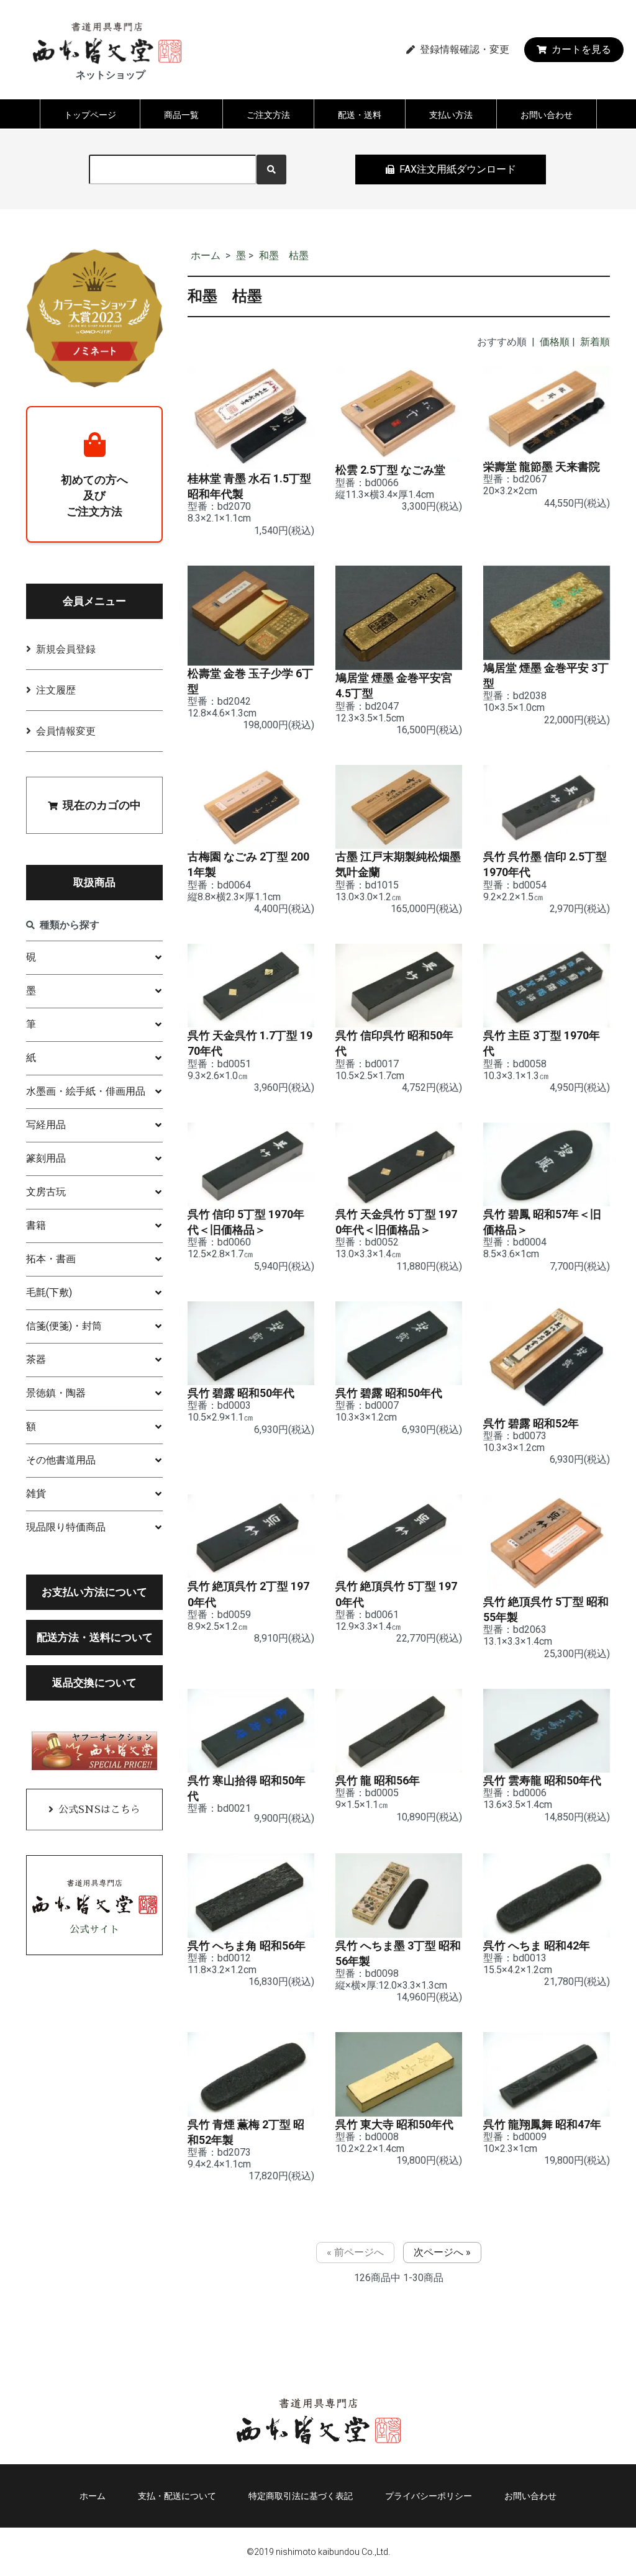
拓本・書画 (51, 1259)
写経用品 (46, 1125)
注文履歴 (56, 690)
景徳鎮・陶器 (56, 1393)
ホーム (206, 255)
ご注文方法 (268, 115)
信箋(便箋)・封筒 (64, 1326)
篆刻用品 (46, 1158)
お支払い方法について (94, 1592)
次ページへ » (442, 2252)
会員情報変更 (66, 731)
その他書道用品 (61, 1460)
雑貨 (36, 1494)
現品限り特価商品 (66, 1527)
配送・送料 (360, 115)
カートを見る (581, 49)
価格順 (555, 342)
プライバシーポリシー (429, 2496)
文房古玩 (46, 1192)
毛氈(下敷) (49, 1292)
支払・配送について (177, 2496)
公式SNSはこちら (99, 1810)
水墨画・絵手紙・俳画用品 (86, 1091)
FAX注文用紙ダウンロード (458, 169)
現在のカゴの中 (102, 805)
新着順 (595, 342)
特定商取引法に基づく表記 (301, 2496)
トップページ (90, 115)
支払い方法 (451, 115)
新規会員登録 (66, 649)
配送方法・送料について (95, 1637)
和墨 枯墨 (284, 255)
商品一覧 (181, 115)
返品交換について (94, 1683)
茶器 (36, 1359)
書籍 (36, 1225)
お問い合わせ (547, 115)
